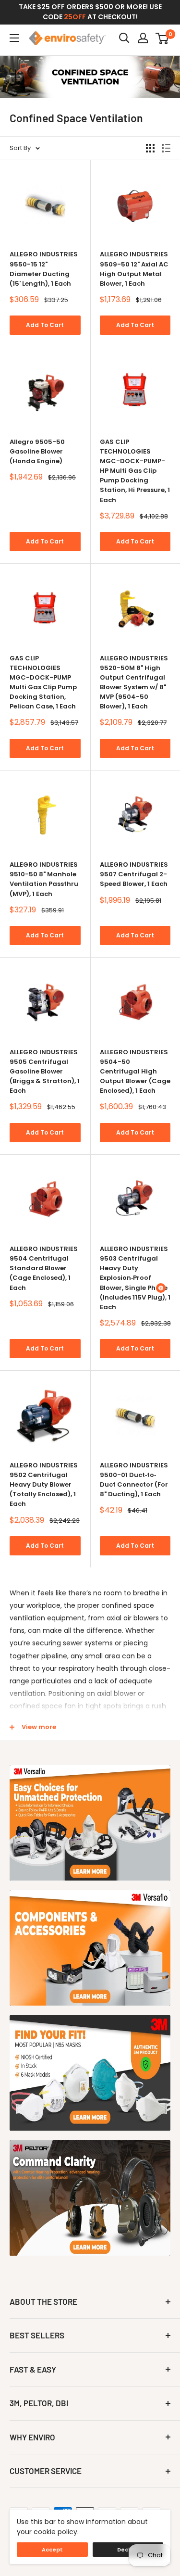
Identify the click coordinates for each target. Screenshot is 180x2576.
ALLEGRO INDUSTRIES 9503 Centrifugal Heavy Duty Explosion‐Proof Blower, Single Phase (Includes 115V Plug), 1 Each (135, 1278)
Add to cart (45, 325)
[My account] (143, 38)
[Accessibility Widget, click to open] (161, 1288)
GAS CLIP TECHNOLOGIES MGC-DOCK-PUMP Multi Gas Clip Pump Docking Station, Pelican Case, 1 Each (43, 682)
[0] (162, 38)
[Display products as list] (166, 148)
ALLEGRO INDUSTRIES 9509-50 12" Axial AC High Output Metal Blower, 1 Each (134, 269)
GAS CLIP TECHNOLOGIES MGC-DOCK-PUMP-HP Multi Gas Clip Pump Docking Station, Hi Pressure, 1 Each (135, 471)
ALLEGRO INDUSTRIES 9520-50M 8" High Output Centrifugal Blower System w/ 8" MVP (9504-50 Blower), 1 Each (134, 682)
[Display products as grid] (150, 148)
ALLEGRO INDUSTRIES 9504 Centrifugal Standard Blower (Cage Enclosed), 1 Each (44, 1268)
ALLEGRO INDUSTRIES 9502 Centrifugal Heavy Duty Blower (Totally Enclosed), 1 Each (44, 1485)
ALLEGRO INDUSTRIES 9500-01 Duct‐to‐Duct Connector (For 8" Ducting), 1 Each (134, 1480)
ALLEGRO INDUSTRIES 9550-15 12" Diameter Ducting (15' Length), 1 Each (44, 269)
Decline (128, 2550)
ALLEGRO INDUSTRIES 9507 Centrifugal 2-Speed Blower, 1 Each (134, 874)
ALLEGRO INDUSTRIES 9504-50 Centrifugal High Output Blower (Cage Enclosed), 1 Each (135, 1072)
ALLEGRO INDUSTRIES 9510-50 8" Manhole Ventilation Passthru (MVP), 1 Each (44, 879)
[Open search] (124, 38)
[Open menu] (14, 38)
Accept (52, 2550)
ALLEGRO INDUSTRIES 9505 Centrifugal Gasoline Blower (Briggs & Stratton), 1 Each (45, 1072)
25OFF (75, 17)
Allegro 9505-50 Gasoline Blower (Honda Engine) (37, 451)
